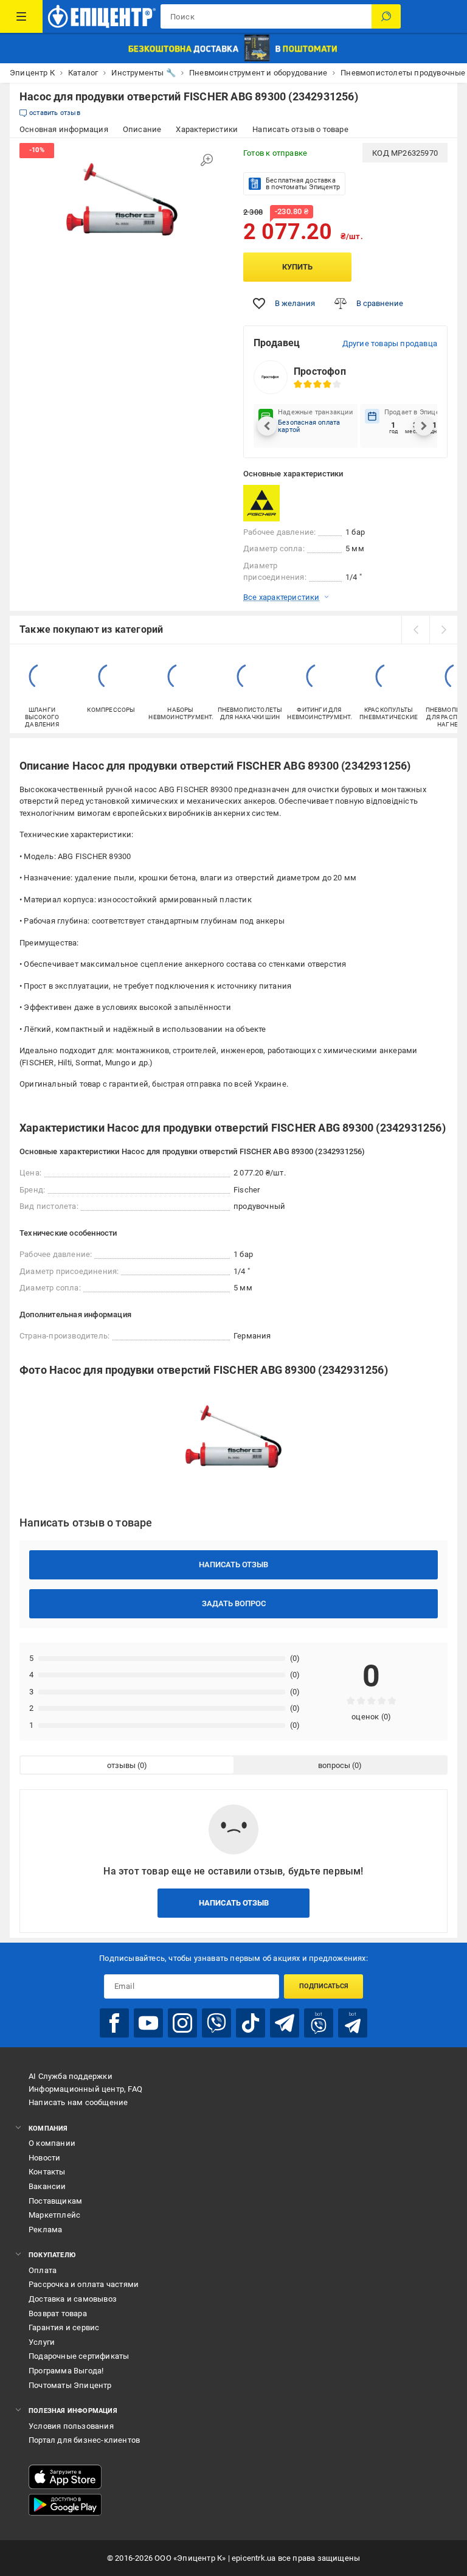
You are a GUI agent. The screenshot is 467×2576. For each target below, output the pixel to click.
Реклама (45, 2230)
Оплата (43, 2270)
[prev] (415, 630)
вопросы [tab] (334, 1765)
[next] (443, 630)
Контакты (47, 2172)
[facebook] (114, 2023)
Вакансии (47, 2186)
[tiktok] (251, 2023)
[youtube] (148, 2023)
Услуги (42, 2342)
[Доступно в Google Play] (65, 2505)
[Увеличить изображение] (207, 160)
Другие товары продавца (390, 343)
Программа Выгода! (66, 2371)
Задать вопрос (234, 1603)
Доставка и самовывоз (73, 2299)
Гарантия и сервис (64, 2327)
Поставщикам (55, 2201)
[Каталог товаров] (21, 16)
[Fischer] (274, 503)
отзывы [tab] (121, 1765)
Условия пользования (71, 2426)
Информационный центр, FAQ (85, 2089)
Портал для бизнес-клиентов (84, 2440)
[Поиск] (386, 16)
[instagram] (182, 2023)
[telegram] (285, 2023)
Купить (297, 267)
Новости (44, 2158)
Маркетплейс (54, 2215)
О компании (52, 2143)
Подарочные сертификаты (79, 2356)
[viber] (216, 2023)
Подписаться (324, 1986)
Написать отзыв (233, 1565)
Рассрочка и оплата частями (84, 2284)
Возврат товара (58, 2313)
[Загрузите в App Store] (65, 2477)
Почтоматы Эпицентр (70, 2385)
